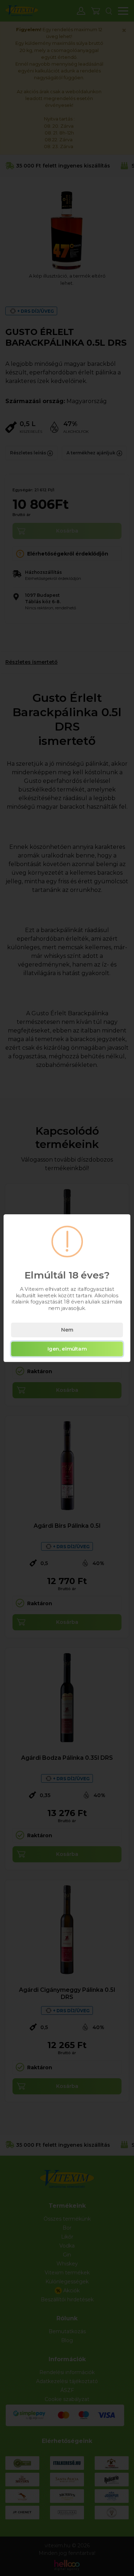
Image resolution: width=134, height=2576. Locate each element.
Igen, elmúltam (67, 1349)
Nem (67, 1330)
